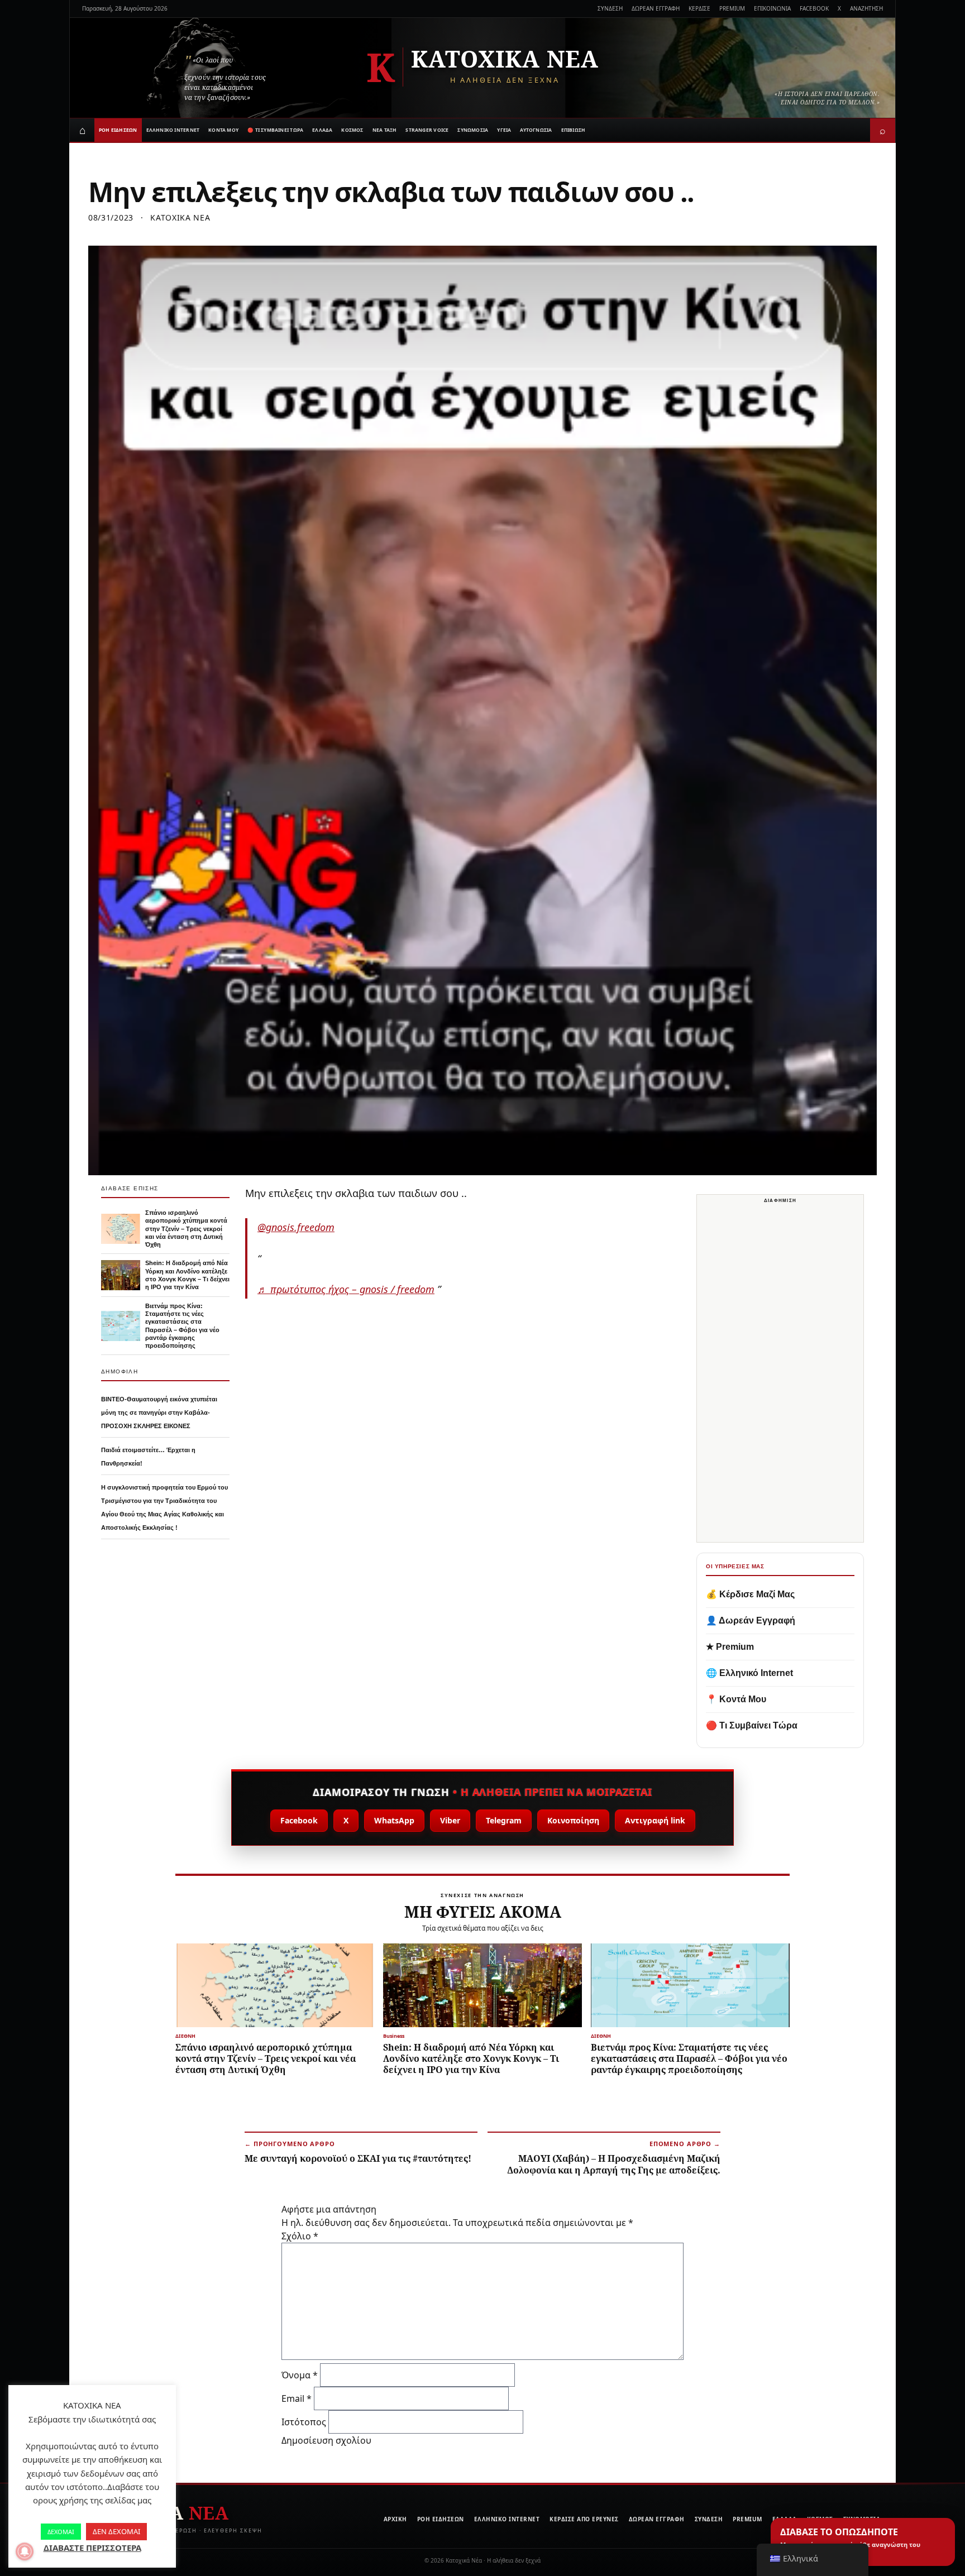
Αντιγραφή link (655, 1820)
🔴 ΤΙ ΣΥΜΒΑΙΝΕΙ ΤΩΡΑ (275, 130)
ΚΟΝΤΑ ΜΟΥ (223, 130)
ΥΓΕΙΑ (504, 130)
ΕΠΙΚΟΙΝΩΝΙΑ (772, 8)
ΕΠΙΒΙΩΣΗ (574, 130)
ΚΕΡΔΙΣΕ (699, 8)
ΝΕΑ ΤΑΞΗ (385, 130)
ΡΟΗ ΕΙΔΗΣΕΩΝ (118, 130)
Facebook (299, 1820)
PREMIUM (732, 8)
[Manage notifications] (25, 2551)
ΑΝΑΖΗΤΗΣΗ (866, 8)
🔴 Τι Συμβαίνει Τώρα (752, 1725)
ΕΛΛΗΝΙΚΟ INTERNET (173, 130)
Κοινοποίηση (573, 1820)
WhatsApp (394, 1820)
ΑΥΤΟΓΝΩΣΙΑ (536, 130)
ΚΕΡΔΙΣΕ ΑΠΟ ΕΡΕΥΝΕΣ (584, 2519)
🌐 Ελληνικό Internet (749, 1673)
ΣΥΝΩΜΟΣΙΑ (473, 130)
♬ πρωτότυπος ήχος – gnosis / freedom (346, 1289)
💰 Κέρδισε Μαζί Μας (750, 1594)
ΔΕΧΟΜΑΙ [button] (61, 2532)
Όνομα (300, 2375)
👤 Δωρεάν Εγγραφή (751, 1620)
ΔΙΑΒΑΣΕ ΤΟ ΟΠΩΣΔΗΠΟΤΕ (850, 2542)
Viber (450, 1820)
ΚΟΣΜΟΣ (352, 130)
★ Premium (730, 1647)
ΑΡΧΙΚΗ (395, 2519)
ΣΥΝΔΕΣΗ (610, 8)
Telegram (504, 1820)
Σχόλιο (300, 2236)
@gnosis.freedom (296, 1227)
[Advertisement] (781, 1375)
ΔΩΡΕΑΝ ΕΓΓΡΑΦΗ (656, 8)
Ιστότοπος (304, 2422)
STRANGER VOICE (427, 130)
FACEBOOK (814, 8)
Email (297, 2398)
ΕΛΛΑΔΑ (322, 130)
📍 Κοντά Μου (736, 1699)
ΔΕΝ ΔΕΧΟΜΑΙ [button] (116, 2531)
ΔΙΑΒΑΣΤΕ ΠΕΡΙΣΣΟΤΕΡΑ (92, 2548)
